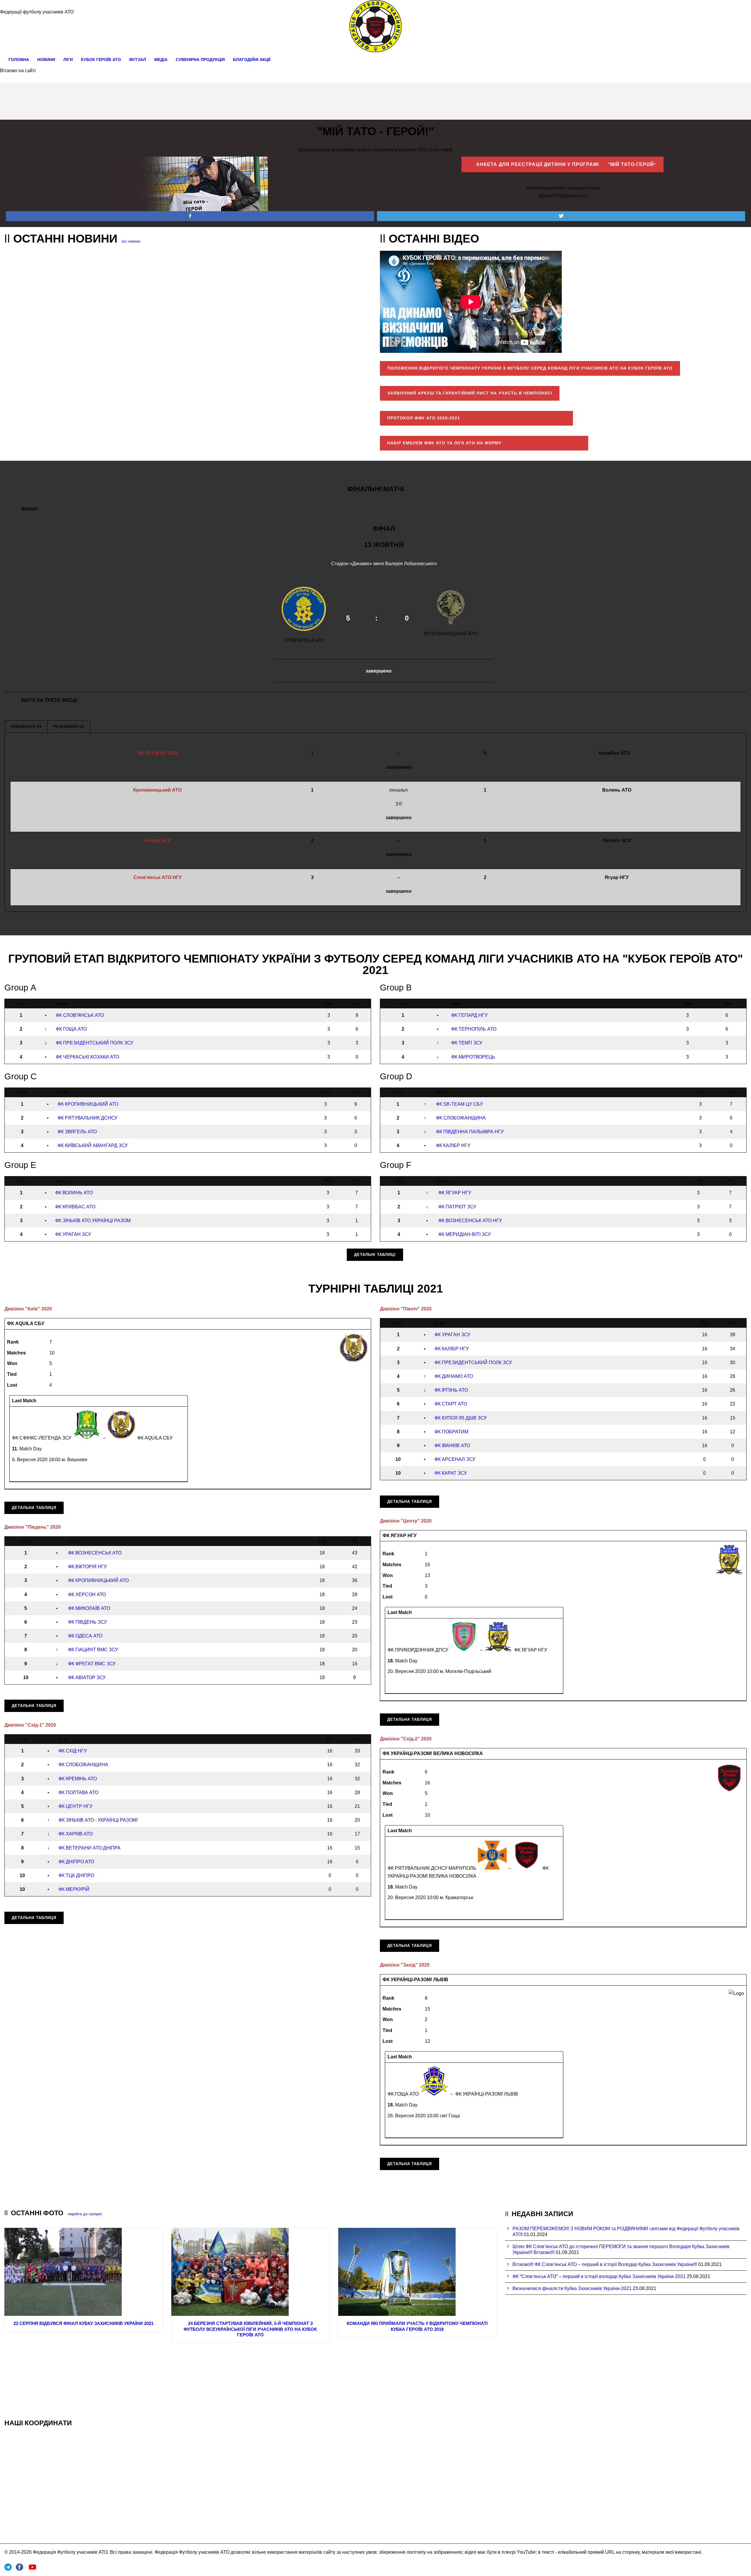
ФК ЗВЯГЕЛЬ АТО (77, 1132)
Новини (46, 60)
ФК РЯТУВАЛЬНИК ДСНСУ (87, 1118)
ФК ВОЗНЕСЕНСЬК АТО (95, 1553)
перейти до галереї (85, 2214)
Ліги (68, 60)
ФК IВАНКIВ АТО (452, 1445)
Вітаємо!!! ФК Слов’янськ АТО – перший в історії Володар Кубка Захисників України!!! (605, 2264)
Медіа (161, 60)
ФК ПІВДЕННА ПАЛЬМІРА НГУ (470, 1132)
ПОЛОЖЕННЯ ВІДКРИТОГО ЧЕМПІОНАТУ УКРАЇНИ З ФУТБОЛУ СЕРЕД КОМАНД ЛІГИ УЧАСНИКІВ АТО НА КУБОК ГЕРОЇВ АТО (530, 368)
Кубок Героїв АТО (101, 60)
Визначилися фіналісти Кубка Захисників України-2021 (572, 2288)
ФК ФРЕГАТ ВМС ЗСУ (92, 1664)
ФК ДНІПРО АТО (76, 1862)
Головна (19, 60)
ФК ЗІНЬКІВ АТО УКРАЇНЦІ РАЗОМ (93, 1221)
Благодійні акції (252, 60)
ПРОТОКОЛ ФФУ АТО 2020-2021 (476, 418)
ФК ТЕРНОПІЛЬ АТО (474, 1029)
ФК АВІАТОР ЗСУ (87, 1677)
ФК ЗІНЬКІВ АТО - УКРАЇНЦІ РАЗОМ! (98, 1820)
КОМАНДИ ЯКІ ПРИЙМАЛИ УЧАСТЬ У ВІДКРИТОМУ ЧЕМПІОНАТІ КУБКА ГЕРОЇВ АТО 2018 (417, 2326)
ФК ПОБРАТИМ (451, 1432)
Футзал (138, 60)
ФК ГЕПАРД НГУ (469, 1015)
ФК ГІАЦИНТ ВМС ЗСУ (93, 1650)
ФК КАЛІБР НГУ (453, 1145)
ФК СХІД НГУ (73, 1751)
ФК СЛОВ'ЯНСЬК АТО (80, 1015)
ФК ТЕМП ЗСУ (467, 1043)
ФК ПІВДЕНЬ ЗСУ (87, 1622)
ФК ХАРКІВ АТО (76, 1834)
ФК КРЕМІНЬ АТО (78, 1779)
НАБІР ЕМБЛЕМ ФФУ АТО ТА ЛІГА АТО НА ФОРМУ (484, 443)
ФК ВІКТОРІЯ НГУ (87, 1567)
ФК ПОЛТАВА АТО (78, 1792)
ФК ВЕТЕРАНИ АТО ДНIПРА (89, 1848)
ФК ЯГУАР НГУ (455, 1193)
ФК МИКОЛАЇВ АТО (89, 1608)
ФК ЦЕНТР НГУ (75, 1806)
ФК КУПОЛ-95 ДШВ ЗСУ (461, 1418)
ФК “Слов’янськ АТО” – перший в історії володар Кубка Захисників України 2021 (599, 2276)
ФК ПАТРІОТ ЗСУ (457, 1207)
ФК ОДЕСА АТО (85, 1636)
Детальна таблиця (34, 1508)
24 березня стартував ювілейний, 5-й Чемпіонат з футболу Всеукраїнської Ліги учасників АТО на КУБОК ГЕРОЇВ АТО (250, 2329)
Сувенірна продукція (200, 60)
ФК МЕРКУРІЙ (74, 1889)
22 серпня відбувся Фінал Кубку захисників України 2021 (83, 2323)
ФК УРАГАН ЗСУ (73, 1234)
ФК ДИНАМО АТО (454, 1376)
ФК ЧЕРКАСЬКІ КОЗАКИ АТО (87, 1057)
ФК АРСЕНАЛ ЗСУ (455, 1459)
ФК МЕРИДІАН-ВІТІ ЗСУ (465, 1234)
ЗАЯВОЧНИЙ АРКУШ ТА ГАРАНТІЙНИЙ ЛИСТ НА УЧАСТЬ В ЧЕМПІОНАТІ (470, 393)
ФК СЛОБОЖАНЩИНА (461, 1118)
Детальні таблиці (375, 1255)
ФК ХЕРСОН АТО (87, 1594)
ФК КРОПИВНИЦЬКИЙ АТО (88, 1104)
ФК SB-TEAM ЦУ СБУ (459, 1104)
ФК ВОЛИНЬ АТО (74, 1193)
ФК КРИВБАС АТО (75, 1207)
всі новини (131, 241)
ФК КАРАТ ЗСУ (451, 1473)
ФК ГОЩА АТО (71, 1029)
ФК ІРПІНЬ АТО (451, 1390)
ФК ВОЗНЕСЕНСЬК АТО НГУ (470, 1221)
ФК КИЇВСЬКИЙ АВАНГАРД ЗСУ (93, 1145)
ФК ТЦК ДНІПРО (76, 1875)
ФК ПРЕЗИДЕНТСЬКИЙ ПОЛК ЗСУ (94, 1043)
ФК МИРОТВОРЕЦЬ (473, 1057)
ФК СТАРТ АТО (451, 1404)
